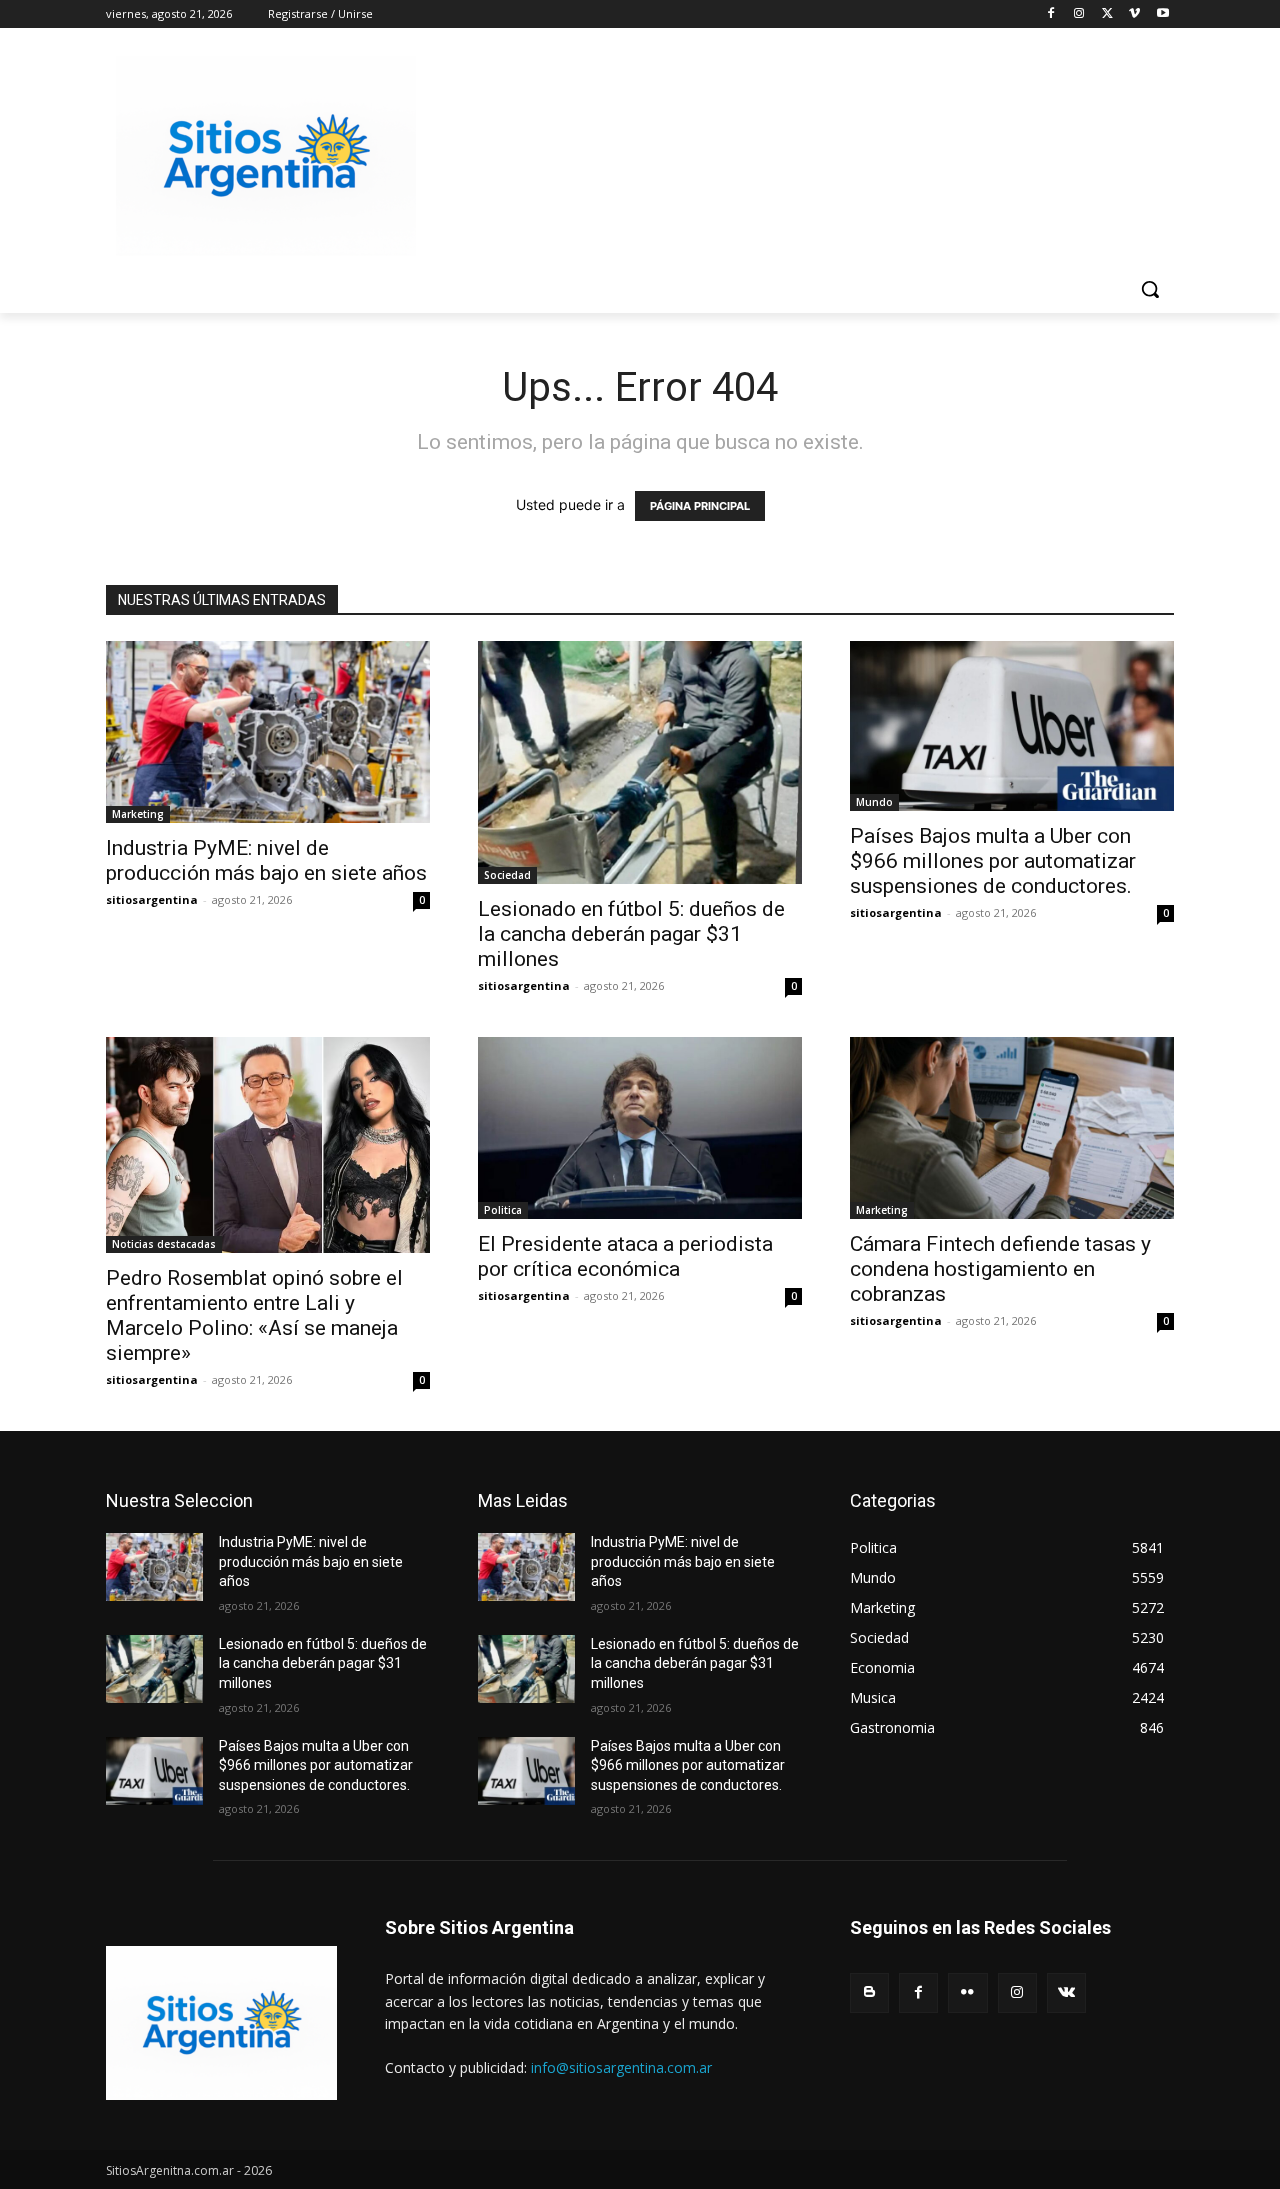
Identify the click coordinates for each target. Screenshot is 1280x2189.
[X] (1107, 14)
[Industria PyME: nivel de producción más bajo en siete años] (268, 732)
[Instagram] (1079, 14)
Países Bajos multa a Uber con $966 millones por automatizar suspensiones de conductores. (993, 861)
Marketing (138, 814)
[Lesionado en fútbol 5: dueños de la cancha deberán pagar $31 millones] (640, 762)
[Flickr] (967, 1992)
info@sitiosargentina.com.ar (621, 2067)
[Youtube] (1162, 14)
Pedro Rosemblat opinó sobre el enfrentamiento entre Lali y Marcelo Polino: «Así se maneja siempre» (254, 1315)
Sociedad (507, 875)
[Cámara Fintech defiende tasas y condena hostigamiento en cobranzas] (1012, 1128)
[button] (1150, 289)
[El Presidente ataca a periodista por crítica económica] (640, 1128)
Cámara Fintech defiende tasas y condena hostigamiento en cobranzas (1000, 1269)
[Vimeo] (1134, 14)
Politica (503, 1210)
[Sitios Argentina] (266, 156)
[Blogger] (869, 1992)
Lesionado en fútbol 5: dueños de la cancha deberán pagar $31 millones (631, 934)
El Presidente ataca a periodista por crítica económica (625, 1256)
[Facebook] (1051, 14)
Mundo (874, 802)
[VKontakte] (1066, 1992)
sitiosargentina (152, 899)
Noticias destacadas (164, 1244)
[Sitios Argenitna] (221, 2023)
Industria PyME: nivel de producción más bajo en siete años (266, 860)
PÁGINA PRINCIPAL (700, 506)
